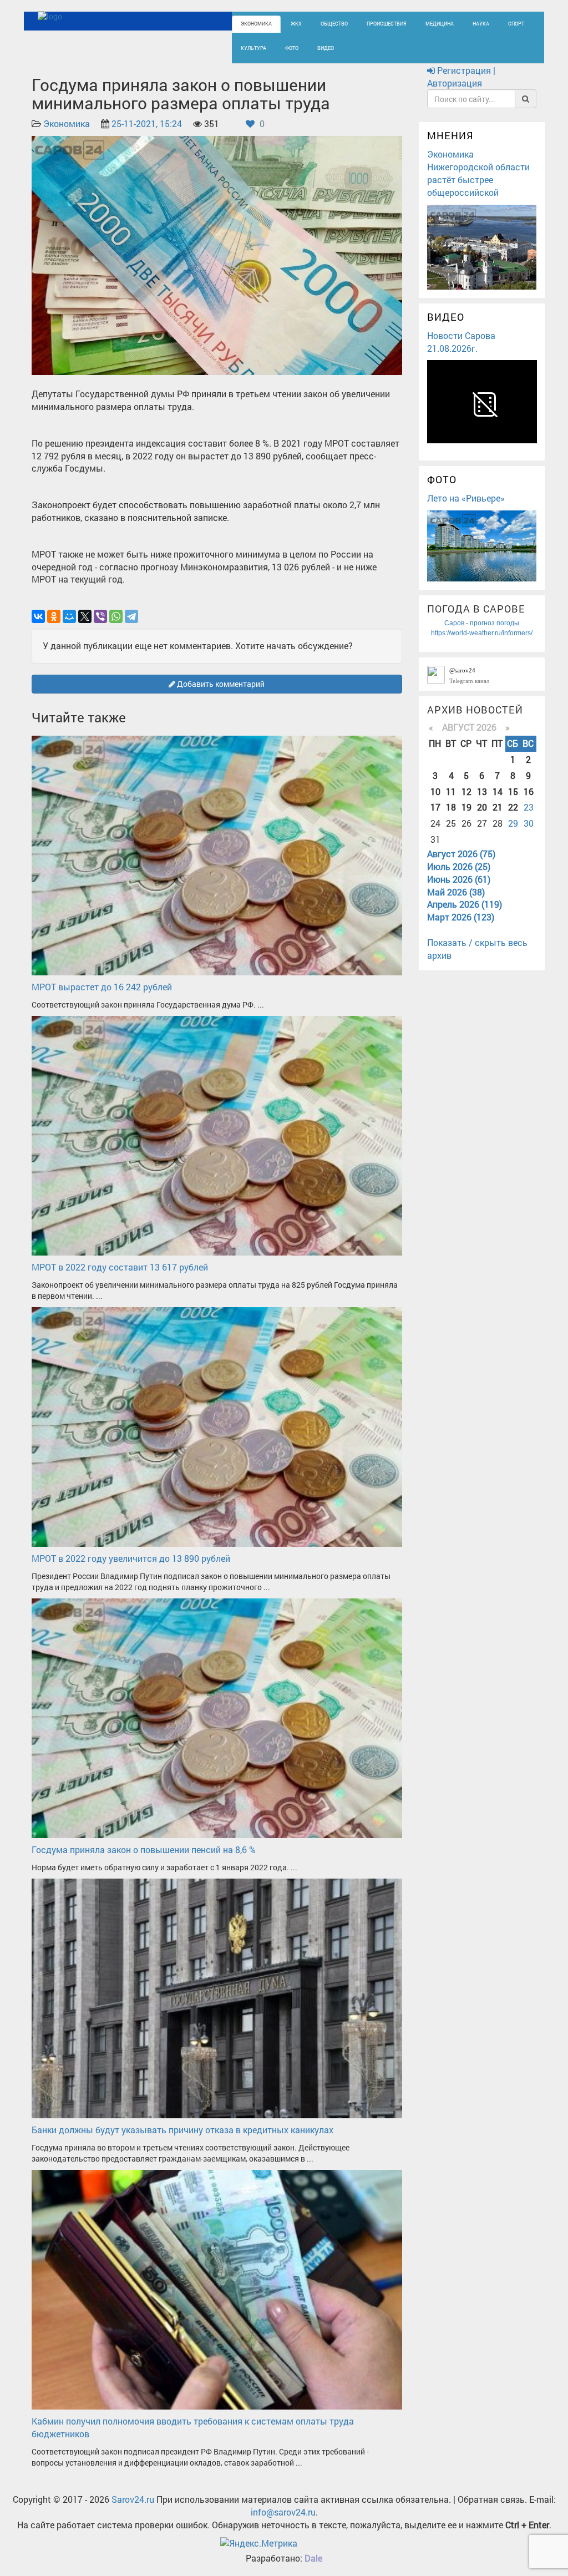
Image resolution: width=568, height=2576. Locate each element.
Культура (253, 48)
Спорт (516, 24)
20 (482, 807)
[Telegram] (131, 616)
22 (513, 807)
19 (466, 807)
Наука (481, 24)
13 (482, 791)
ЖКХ (296, 24)
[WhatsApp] (116, 616)
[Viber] (100, 616)
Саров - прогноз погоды (482, 623)
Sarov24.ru (133, 2499)
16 (529, 791)
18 (451, 807)
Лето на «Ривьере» (466, 498)
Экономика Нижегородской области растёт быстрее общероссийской (478, 173)
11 (451, 791)
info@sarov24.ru (283, 2512)
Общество (334, 24)
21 (498, 807)
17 (435, 807)
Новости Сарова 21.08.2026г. (461, 342)
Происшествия (387, 24)
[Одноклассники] (54, 616)
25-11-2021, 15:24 (147, 123)
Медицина (440, 24)
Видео (326, 48)
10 (435, 791)
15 (513, 791)
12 (466, 791)
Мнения (450, 135)
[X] (85, 616)
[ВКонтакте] (38, 616)
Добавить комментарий (220, 684)
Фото (292, 48)
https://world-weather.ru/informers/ (482, 633)
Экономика (256, 24)
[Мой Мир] (69, 616)
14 (498, 791)
